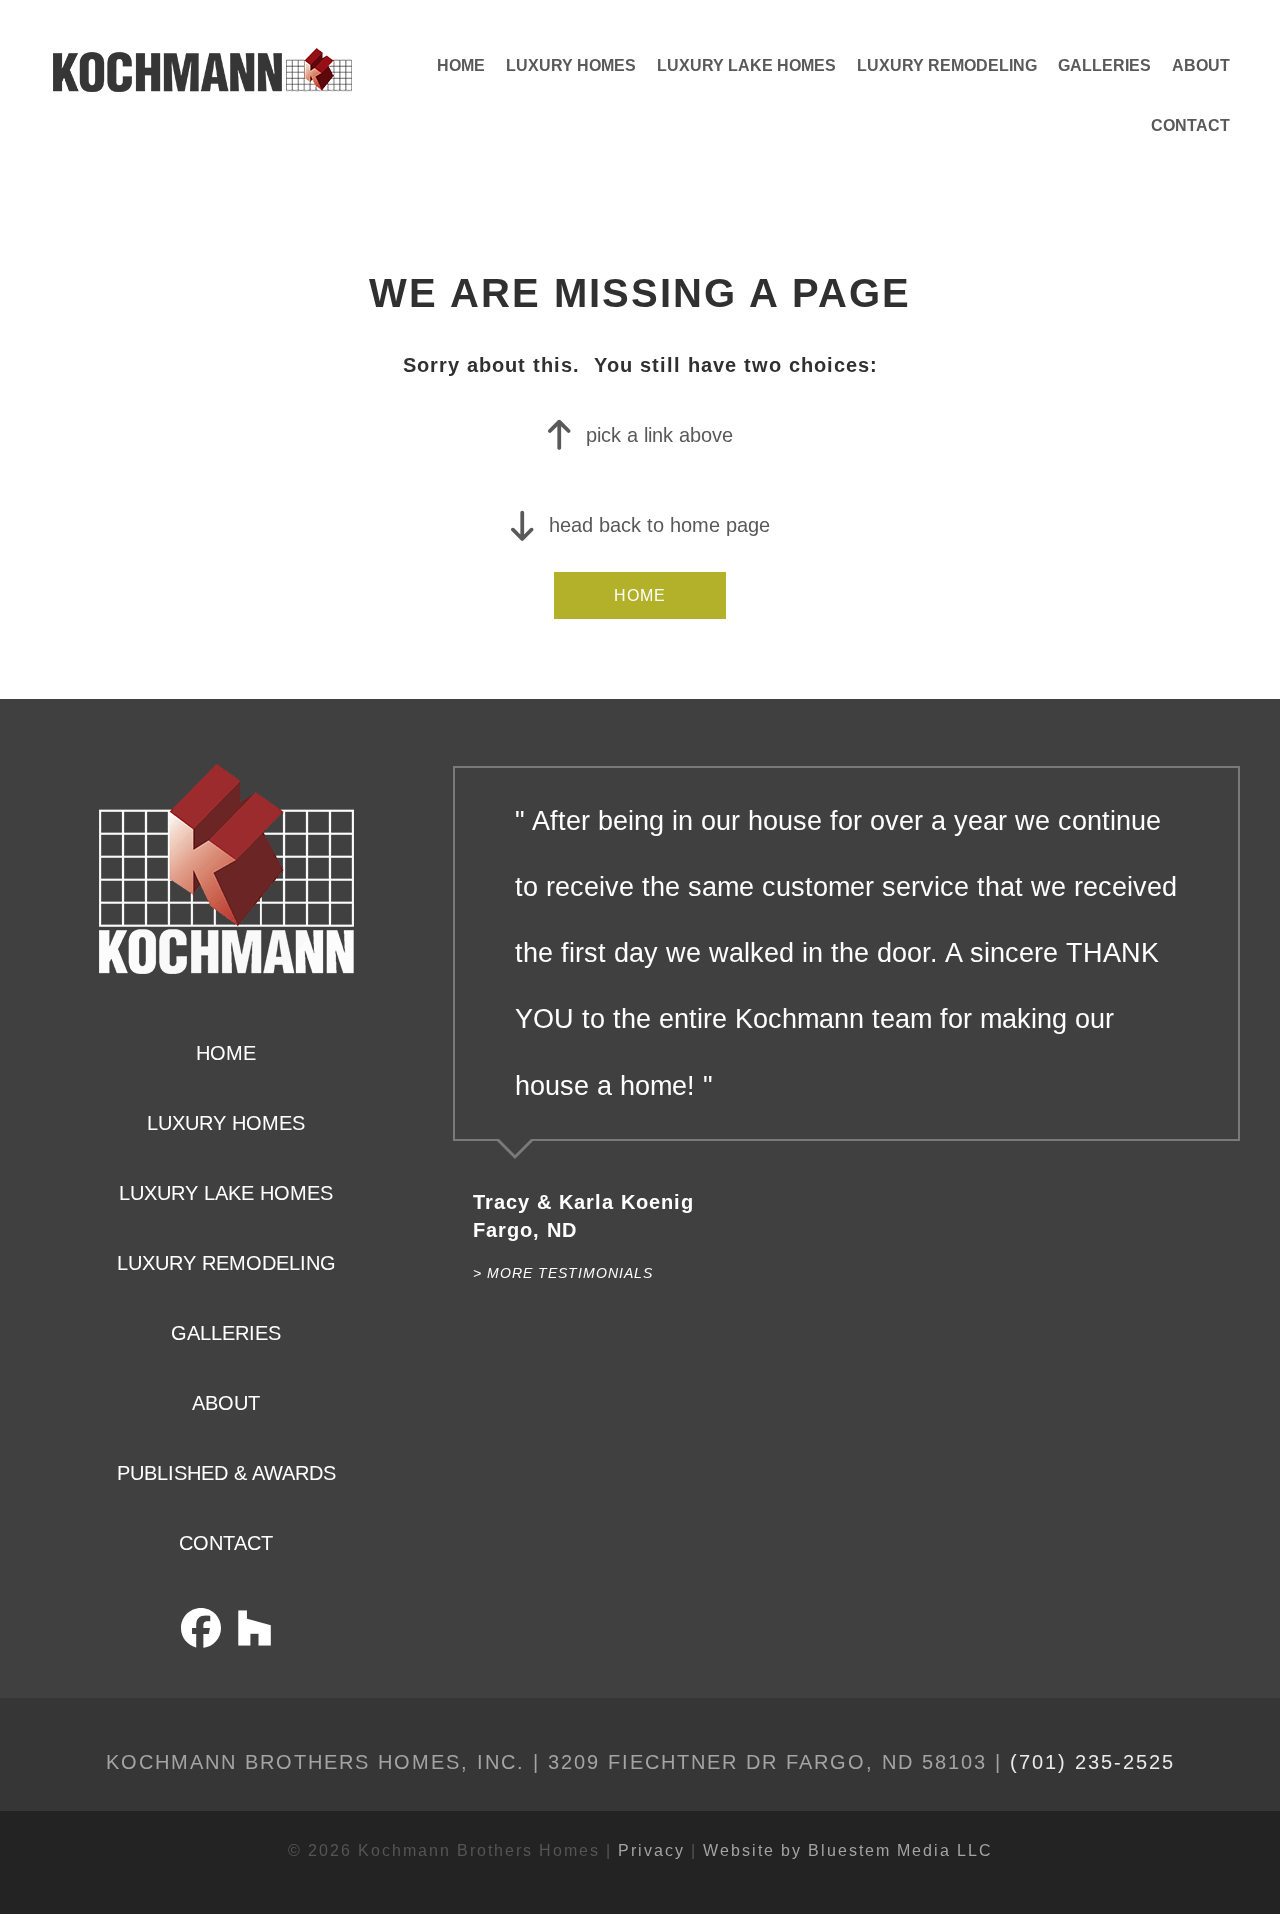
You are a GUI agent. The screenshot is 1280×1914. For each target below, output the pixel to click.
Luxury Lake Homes (746, 65)
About (1201, 65)
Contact (1190, 125)
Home (461, 65)
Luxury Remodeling (947, 65)
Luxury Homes (571, 65)
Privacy (651, 1850)
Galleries (1104, 65)
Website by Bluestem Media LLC (848, 1850)
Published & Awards (226, 1473)
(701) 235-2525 (1092, 1762)
